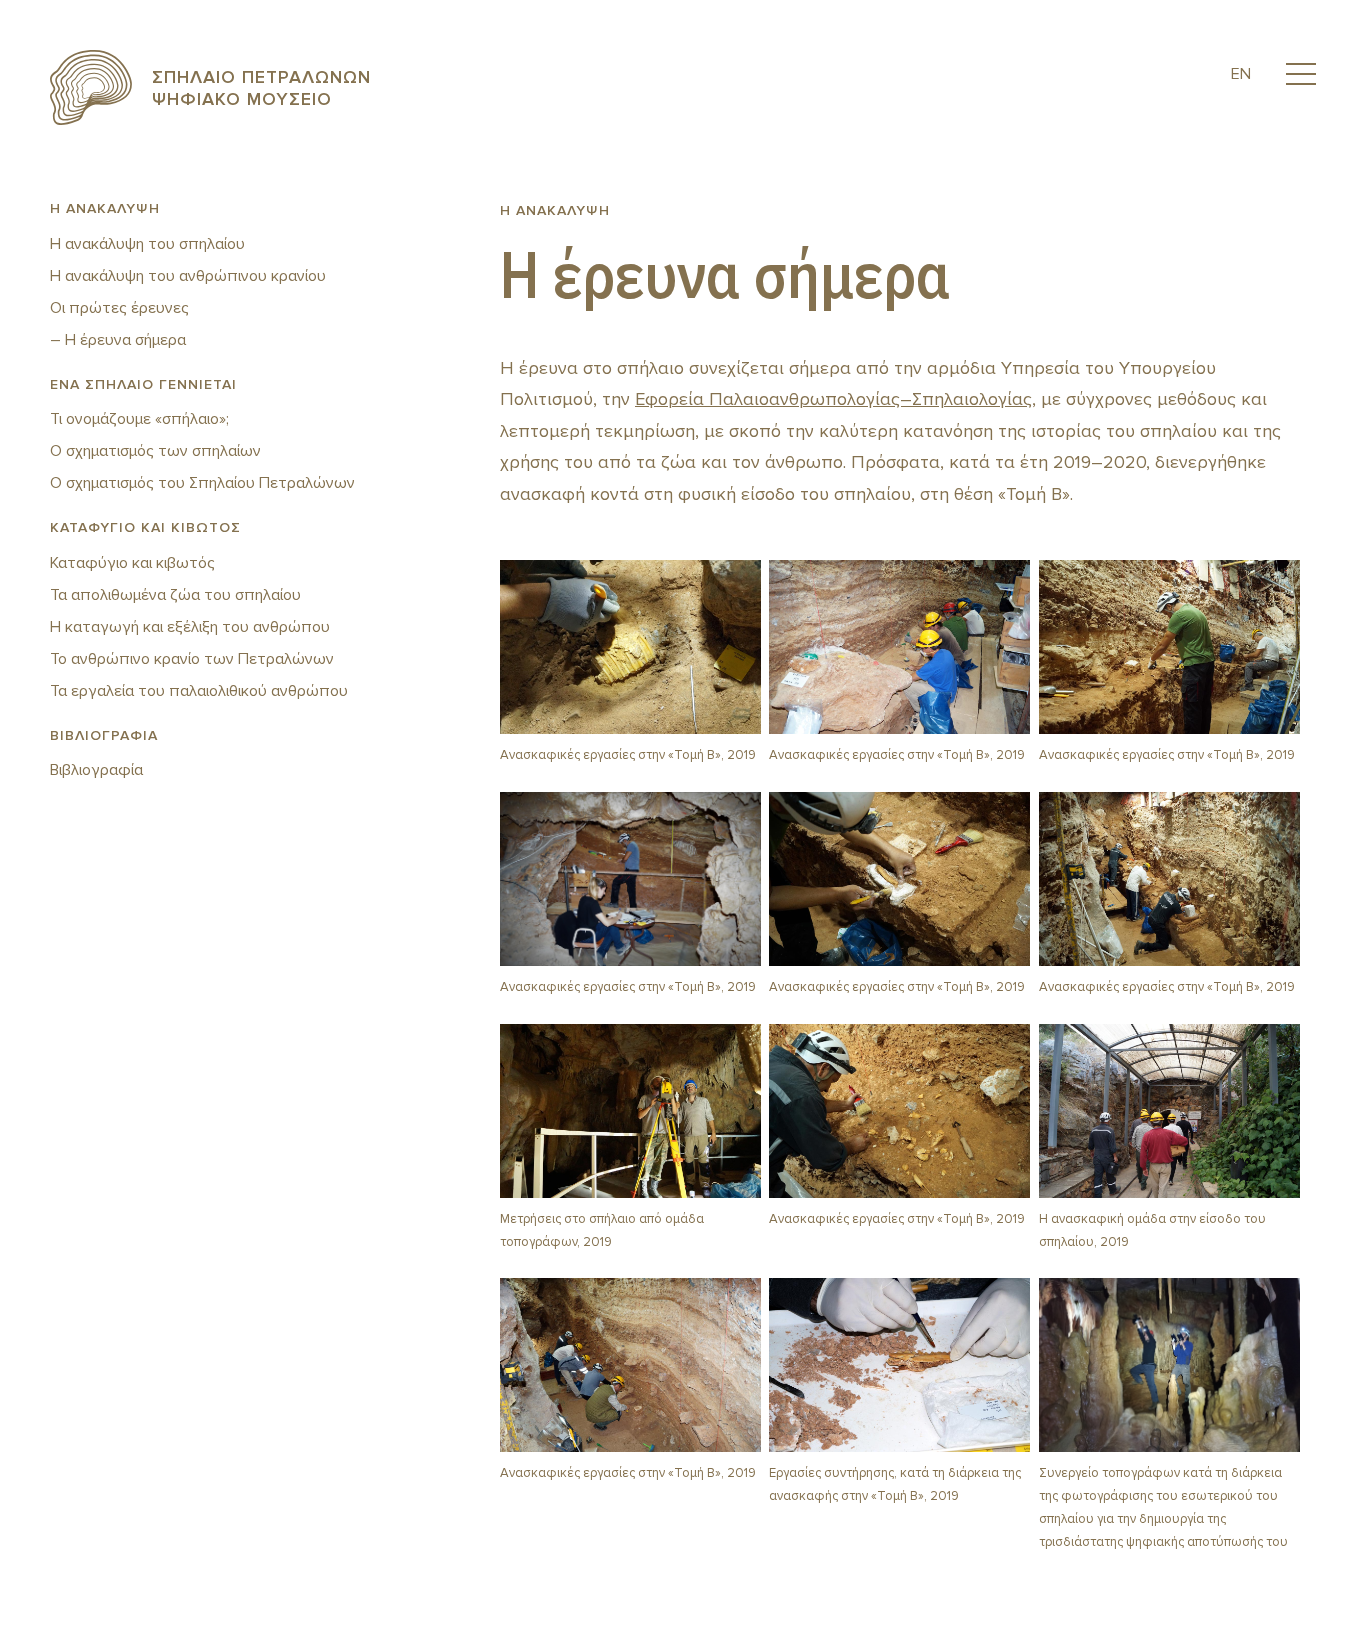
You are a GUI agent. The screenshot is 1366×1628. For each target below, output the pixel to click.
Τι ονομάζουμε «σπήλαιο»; (139, 419)
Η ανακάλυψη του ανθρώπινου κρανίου (188, 276)
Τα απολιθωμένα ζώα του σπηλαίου (175, 595)
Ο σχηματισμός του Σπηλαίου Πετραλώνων (202, 483)
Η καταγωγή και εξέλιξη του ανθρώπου (190, 627)
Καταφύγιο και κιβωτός (132, 563)
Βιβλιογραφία (96, 770)
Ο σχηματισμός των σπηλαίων (155, 451)
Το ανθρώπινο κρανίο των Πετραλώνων (192, 659)
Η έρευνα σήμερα (125, 340)
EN (1241, 74)
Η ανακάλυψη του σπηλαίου (147, 244)
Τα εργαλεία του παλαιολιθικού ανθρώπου (199, 691)
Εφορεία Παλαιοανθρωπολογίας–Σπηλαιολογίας (833, 399)
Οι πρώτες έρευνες (119, 308)
